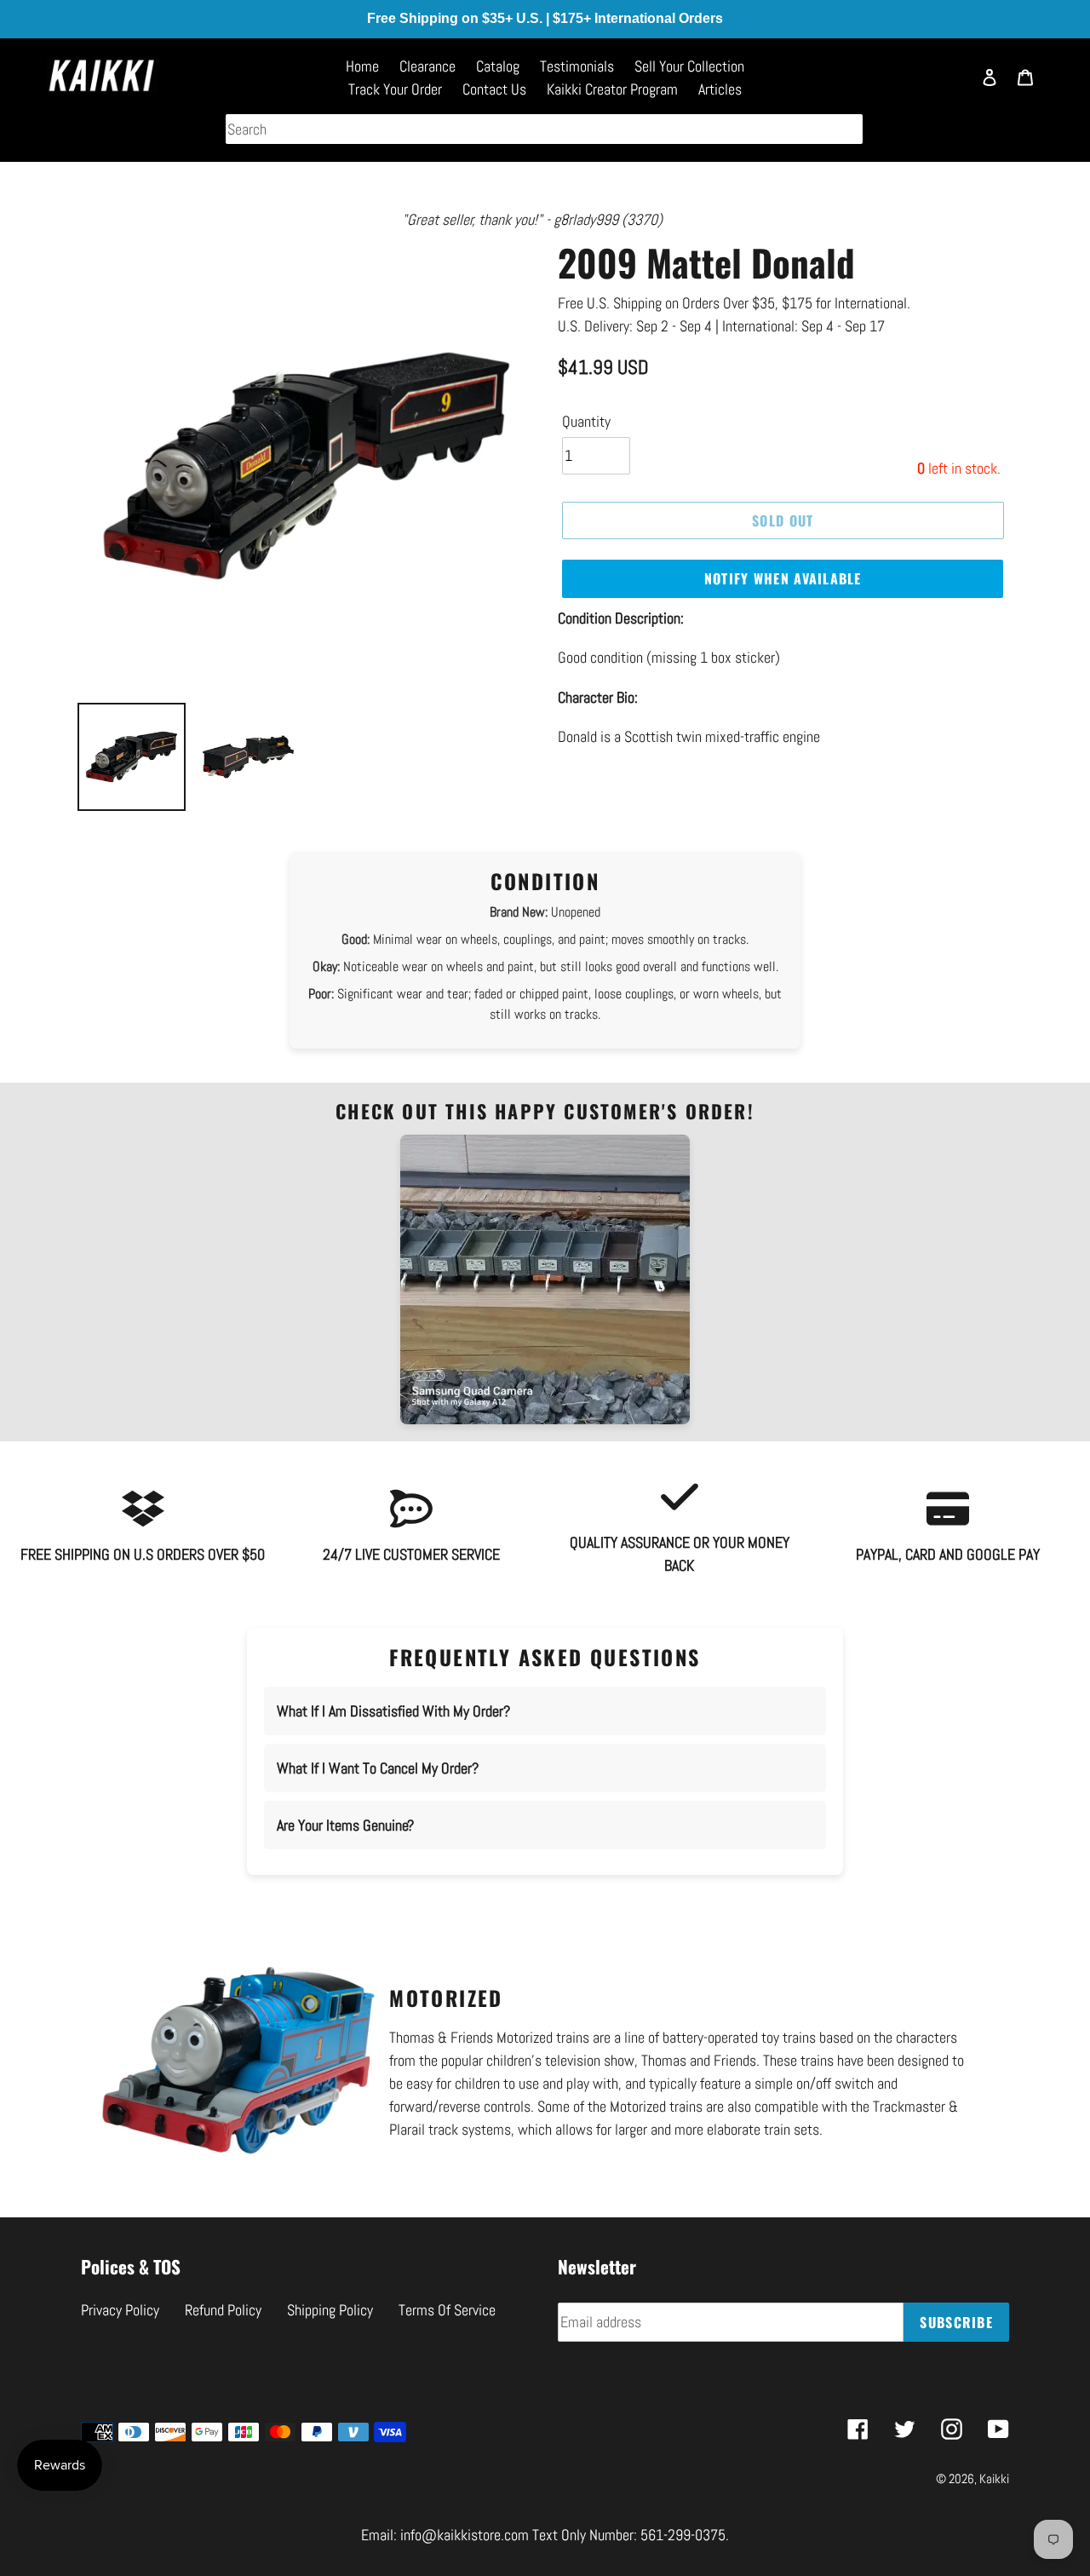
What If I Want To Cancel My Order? (378, 1768)
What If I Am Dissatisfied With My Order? (393, 1711)
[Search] (949, 85)
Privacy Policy (120, 2310)
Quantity (586, 421)
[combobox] (544, 129)
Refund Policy (223, 2310)
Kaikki (994, 2478)
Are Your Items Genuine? (345, 1825)
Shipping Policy (330, 2310)
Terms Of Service (447, 2310)
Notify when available (783, 578)
